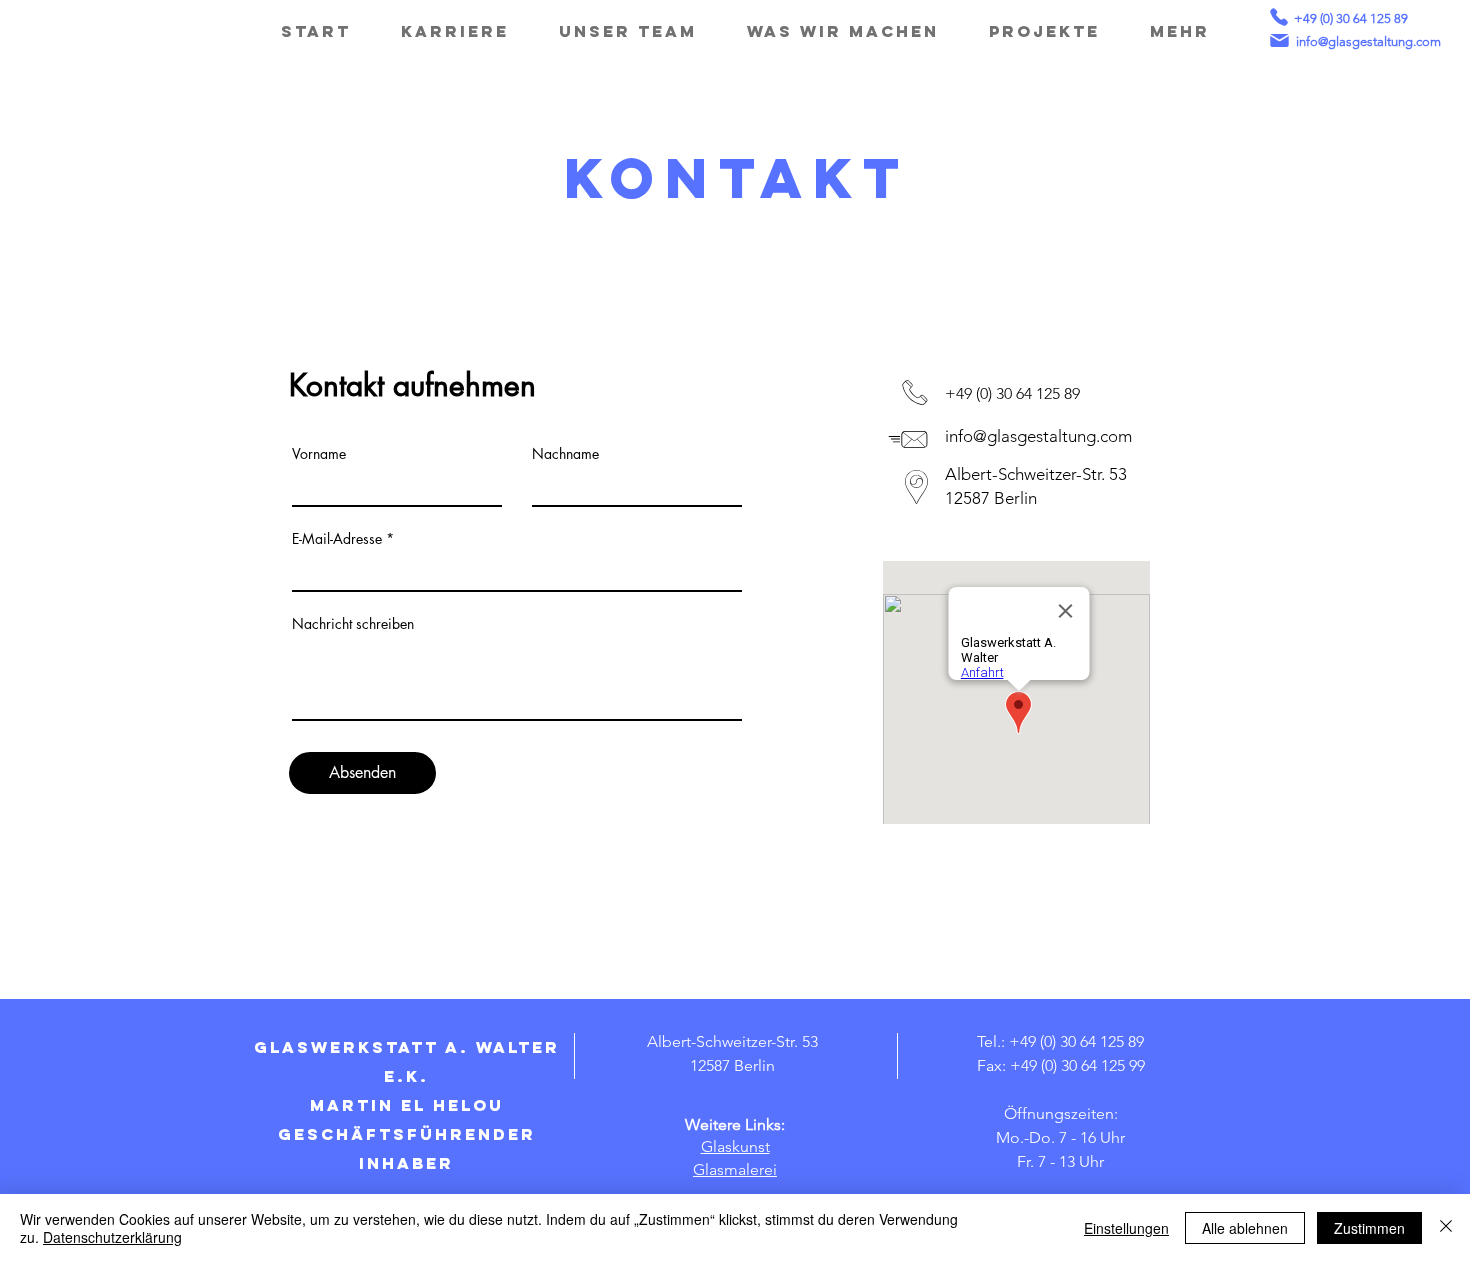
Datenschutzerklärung (112, 1237)
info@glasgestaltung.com (1368, 41)
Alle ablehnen (1245, 1228)
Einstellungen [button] (1126, 1228)
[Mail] (1279, 40)
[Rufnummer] (1279, 17)
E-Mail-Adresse (337, 539)
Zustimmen (1369, 1228)
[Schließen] (1446, 1228)
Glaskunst (735, 1146)
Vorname (319, 454)
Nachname (565, 454)
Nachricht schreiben (353, 624)
